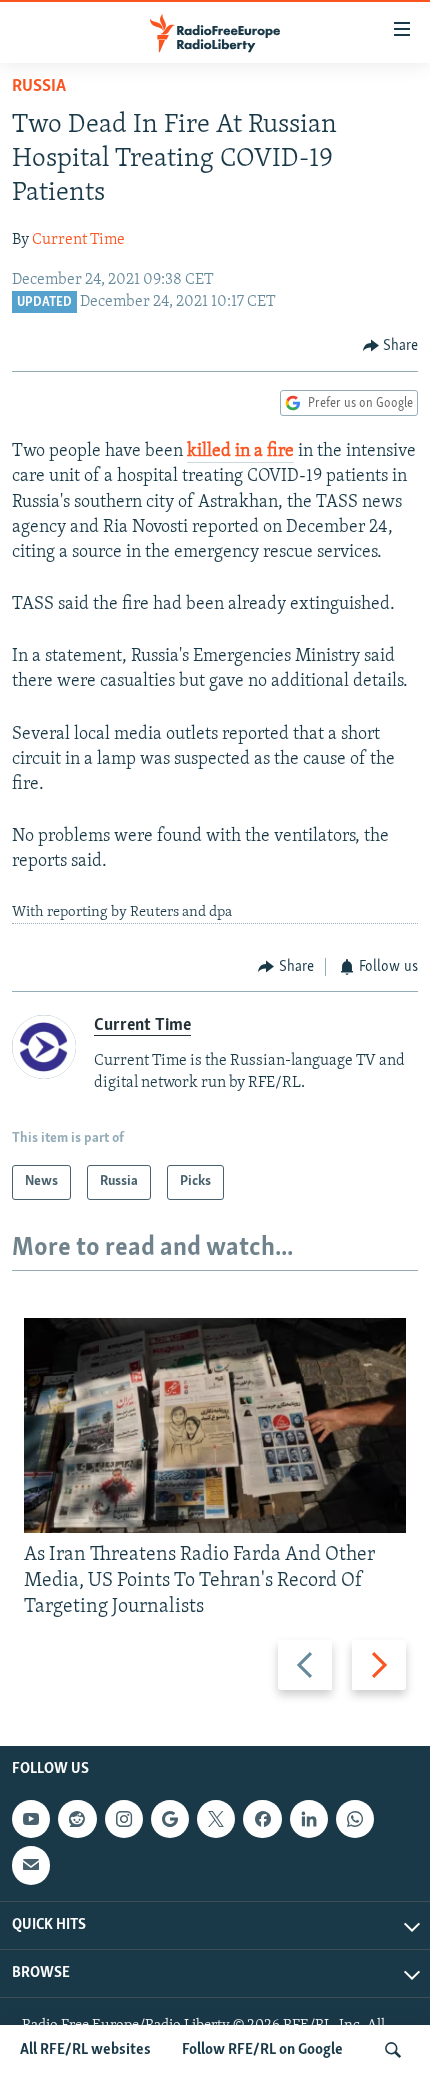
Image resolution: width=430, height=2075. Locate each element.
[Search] (393, 2050)
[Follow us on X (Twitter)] (216, 1819)
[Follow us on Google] (170, 1819)
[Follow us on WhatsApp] (355, 1819)
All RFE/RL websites (85, 2050)
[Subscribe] (31, 1866)
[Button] (391, 346)
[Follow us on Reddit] (77, 1819)
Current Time (78, 240)
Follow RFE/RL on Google (262, 2050)
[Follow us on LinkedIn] (309, 1819)
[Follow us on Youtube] (31, 1819)
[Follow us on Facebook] (262, 1819)
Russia (39, 87)
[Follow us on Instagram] (124, 1819)
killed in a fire (240, 452)
